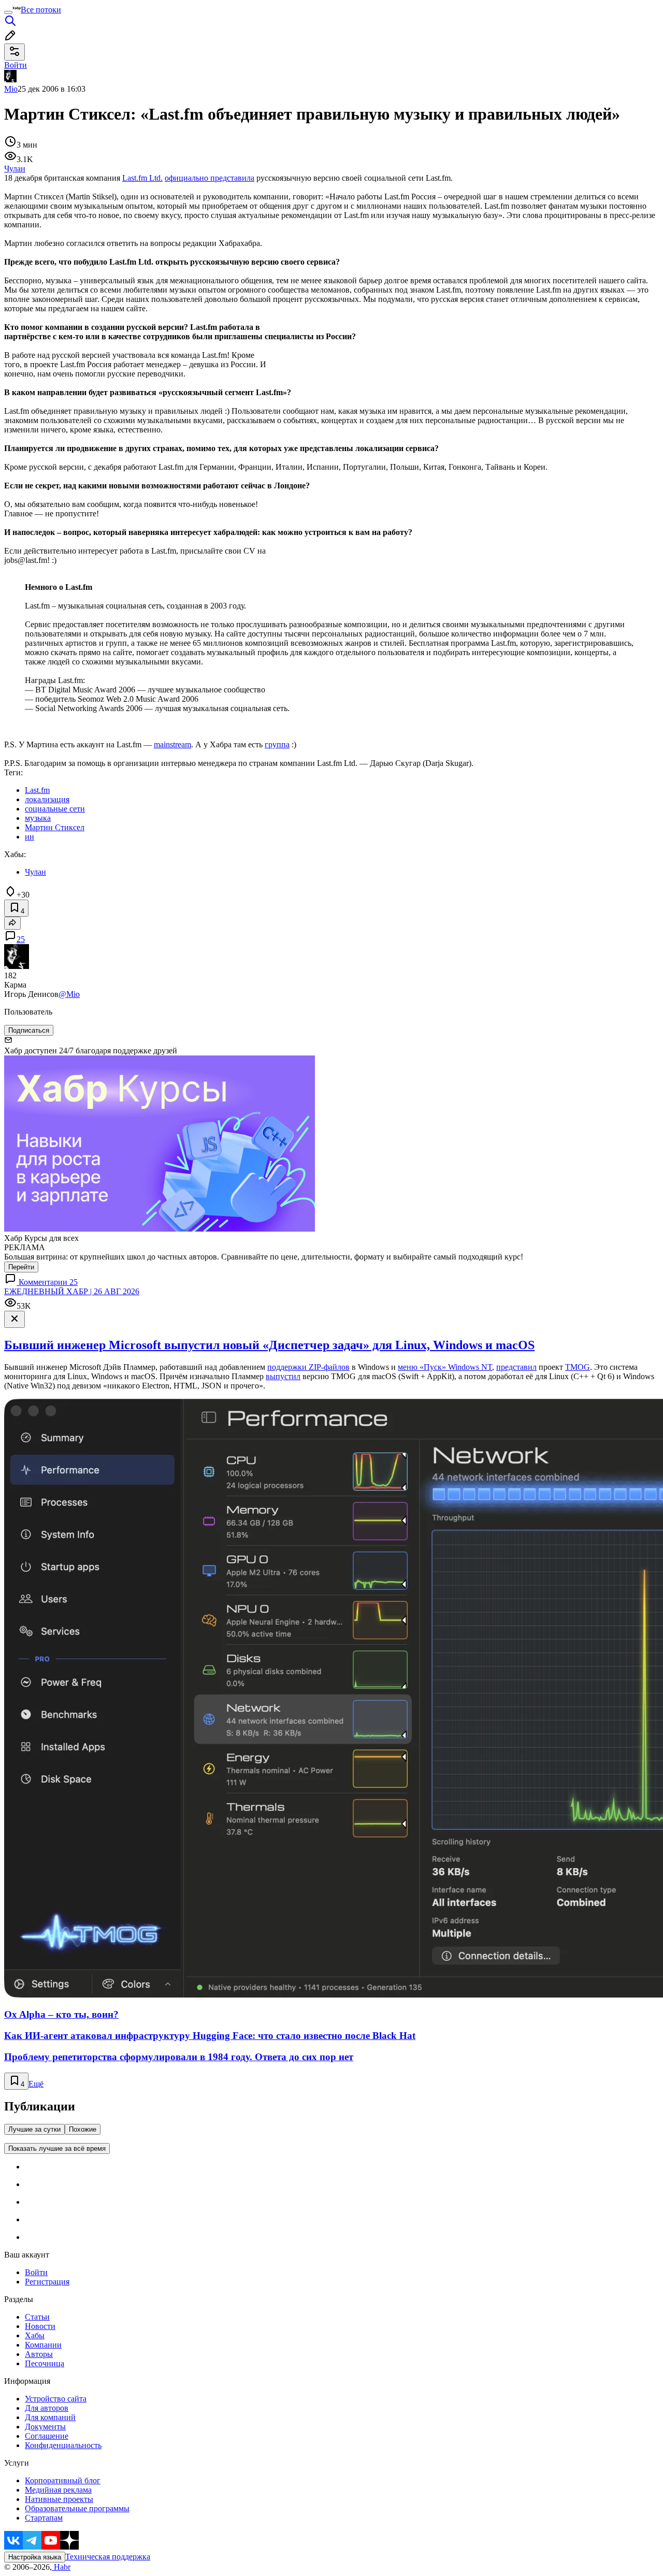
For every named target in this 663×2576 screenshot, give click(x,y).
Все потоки (41, 10)
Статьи (37, 2317)
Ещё (36, 2084)
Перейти (21, 1267)
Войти (36, 2272)
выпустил (283, 1376)
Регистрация (47, 2282)
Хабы (35, 2335)
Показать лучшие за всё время (57, 2148)
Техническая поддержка (108, 2557)
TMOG (578, 1367)
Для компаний (50, 2417)
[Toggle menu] (8, 12)
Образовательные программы (77, 2508)
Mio (11, 89)
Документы (45, 2427)
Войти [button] (16, 65)
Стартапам (44, 2518)
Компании (43, 2345)
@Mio (69, 994)
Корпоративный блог (63, 2480)
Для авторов (47, 2408)
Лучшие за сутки (34, 2129)
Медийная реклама (58, 2490)
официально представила (210, 178)
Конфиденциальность (63, 2445)
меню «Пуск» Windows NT (445, 1367)
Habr (61, 2567)
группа (277, 744)
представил (516, 1367)
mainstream (172, 744)
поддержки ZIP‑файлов (308, 1367)
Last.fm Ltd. (142, 178)
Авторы (39, 2354)
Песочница (45, 2363)
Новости (40, 2326)
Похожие (83, 2129)
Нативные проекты (59, 2499)
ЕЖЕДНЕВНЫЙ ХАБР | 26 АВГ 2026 (72, 1291)
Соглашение (47, 2436)
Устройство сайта (56, 2399)
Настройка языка (35, 2557)
